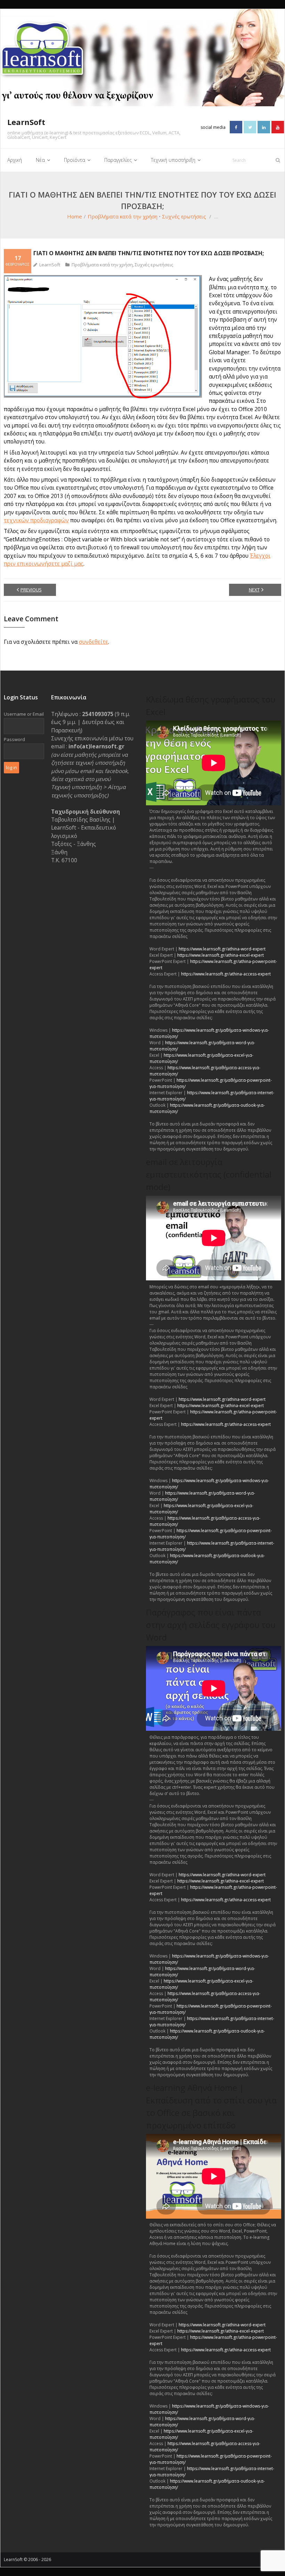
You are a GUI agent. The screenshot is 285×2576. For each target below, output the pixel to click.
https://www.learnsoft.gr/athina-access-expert (226, 974)
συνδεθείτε (93, 642)
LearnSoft (50, 265)
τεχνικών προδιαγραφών (36, 520)
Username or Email (24, 714)
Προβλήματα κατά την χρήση (123, 216)
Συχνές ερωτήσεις (184, 216)
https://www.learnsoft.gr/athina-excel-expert (221, 955)
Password (14, 739)
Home (75, 216)
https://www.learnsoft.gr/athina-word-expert (222, 949)
